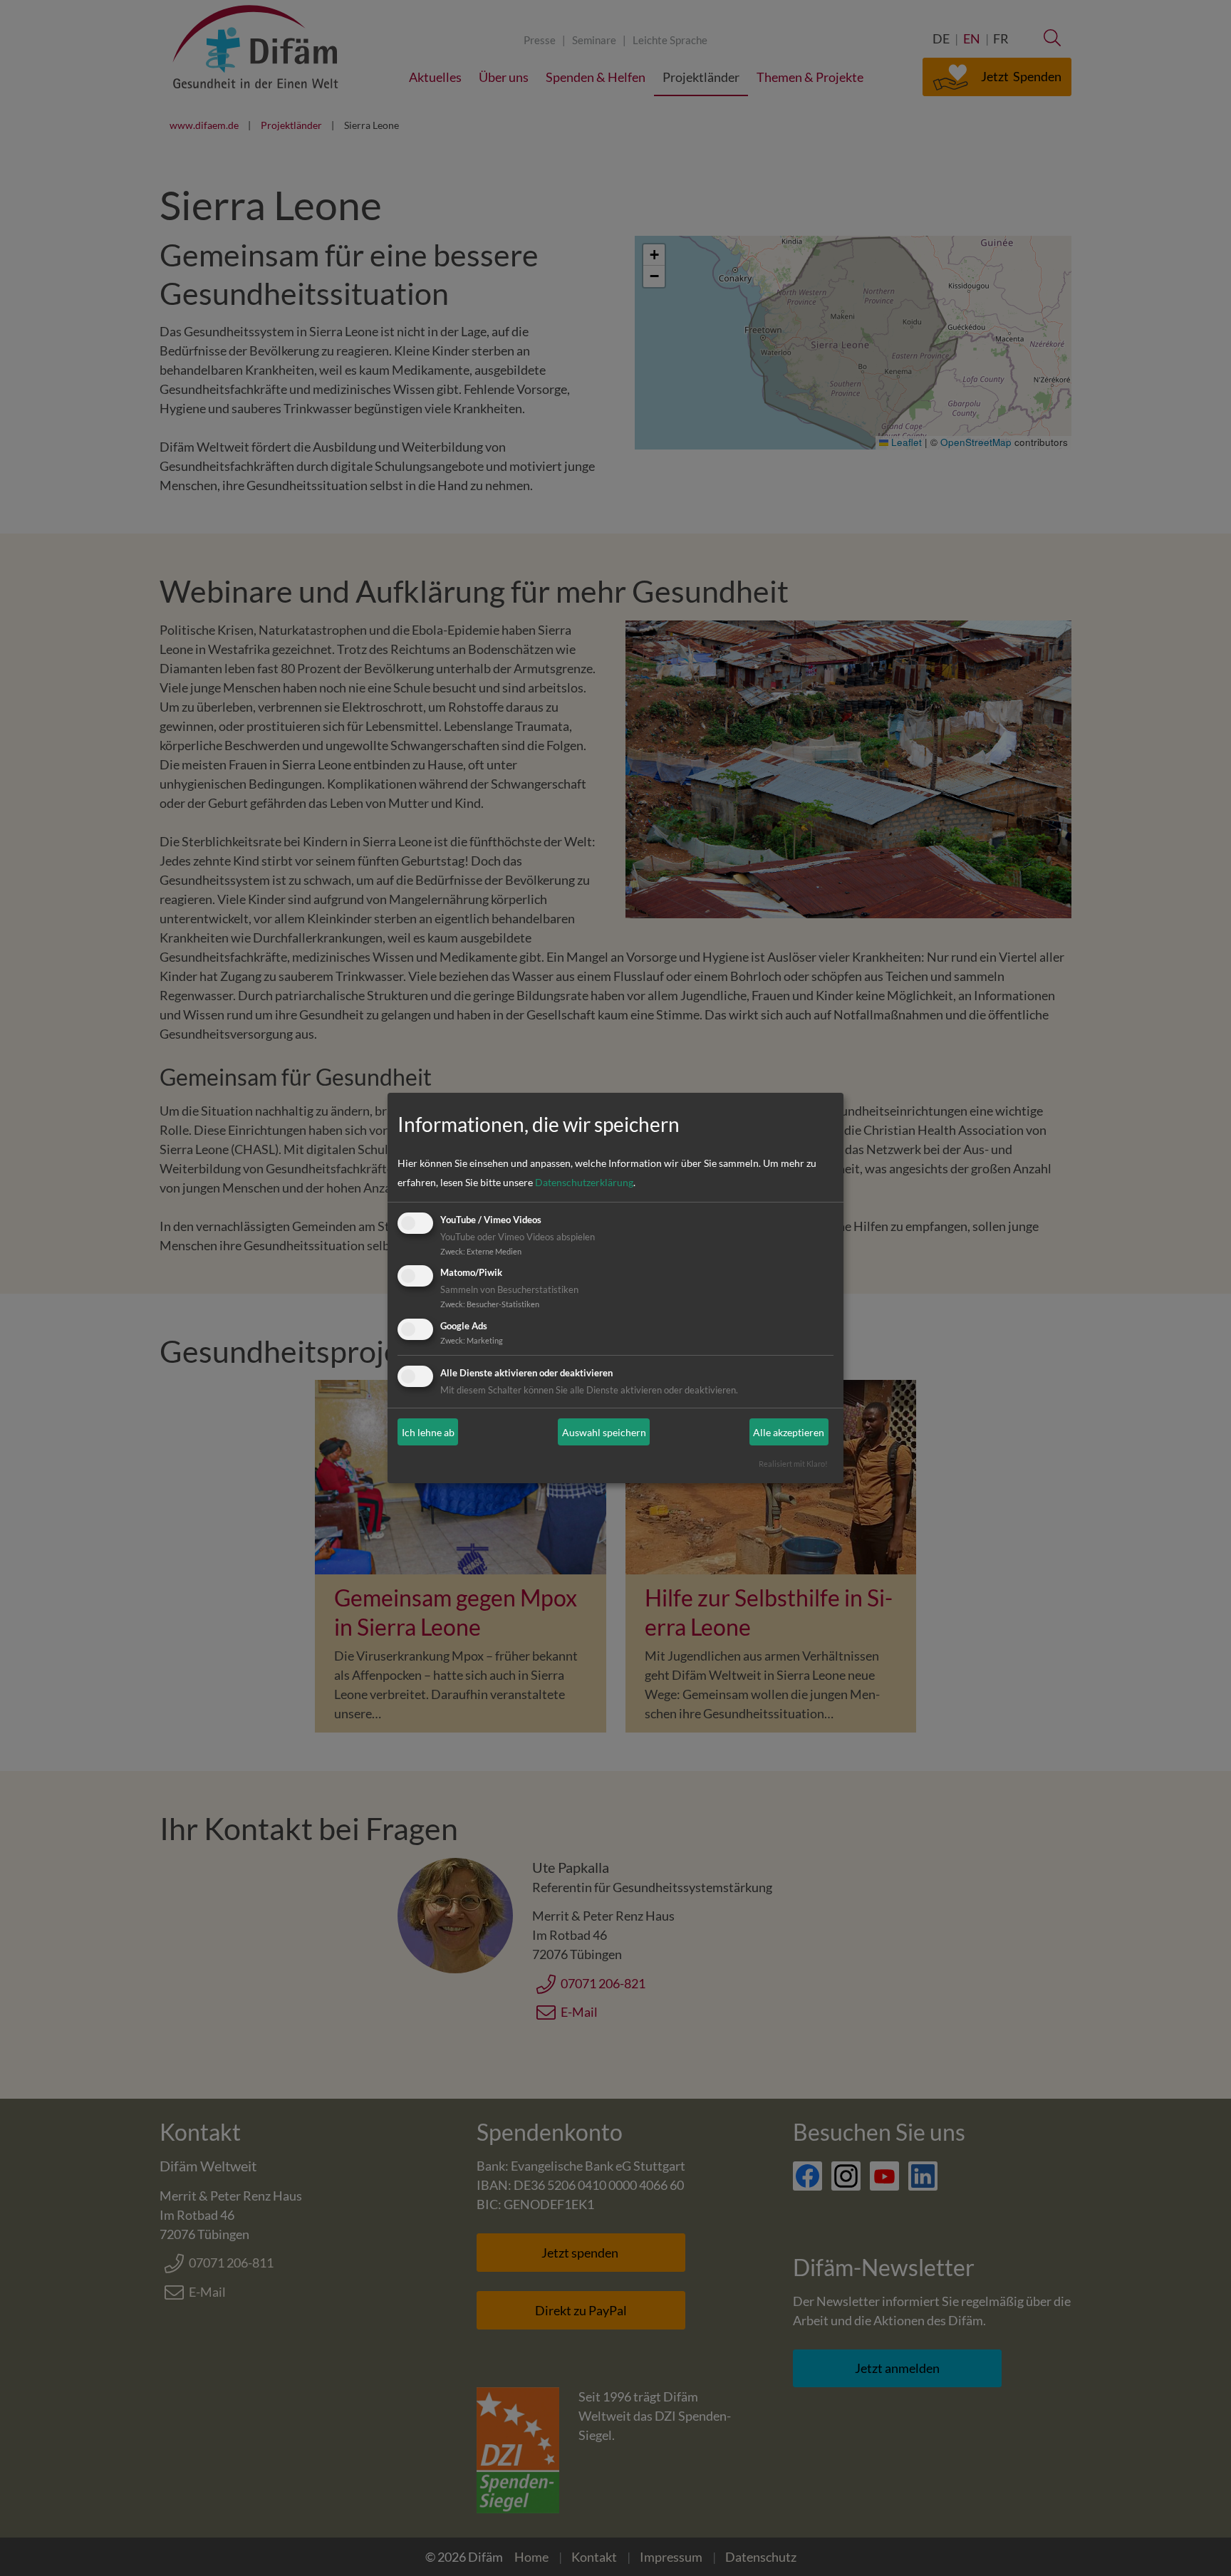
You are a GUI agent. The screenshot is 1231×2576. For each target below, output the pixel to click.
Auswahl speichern (604, 1432)
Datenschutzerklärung (584, 1182)
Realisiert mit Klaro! (793, 1464)
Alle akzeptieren (789, 1432)
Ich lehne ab (428, 1432)
